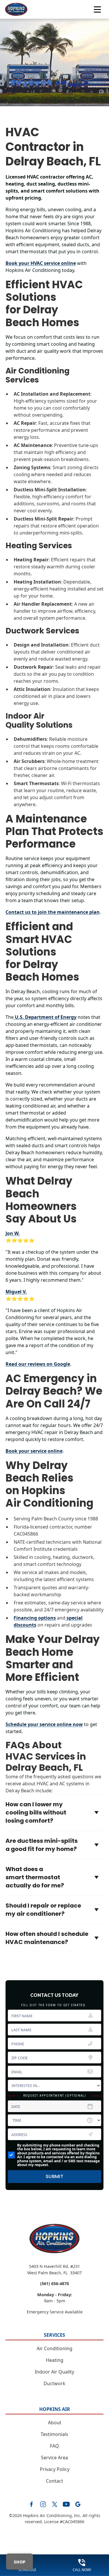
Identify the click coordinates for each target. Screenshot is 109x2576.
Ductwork (54, 2383)
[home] (16, 9)
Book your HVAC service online (41, 263)
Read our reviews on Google (38, 1364)
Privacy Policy (55, 2469)
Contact (54, 2481)
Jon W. (13, 1233)
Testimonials (54, 2434)
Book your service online (34, 1451)
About (55, 2423)
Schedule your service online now (44, 1724)
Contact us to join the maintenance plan (53, 912)
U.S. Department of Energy (45, 1017)
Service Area (54, 2458)
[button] (97, 9)
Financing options (35, 1618)
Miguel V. (16, 1292)
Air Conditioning (54, 2348)
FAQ (54, 2446)
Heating (55, 2360)
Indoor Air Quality (54, 2372)
